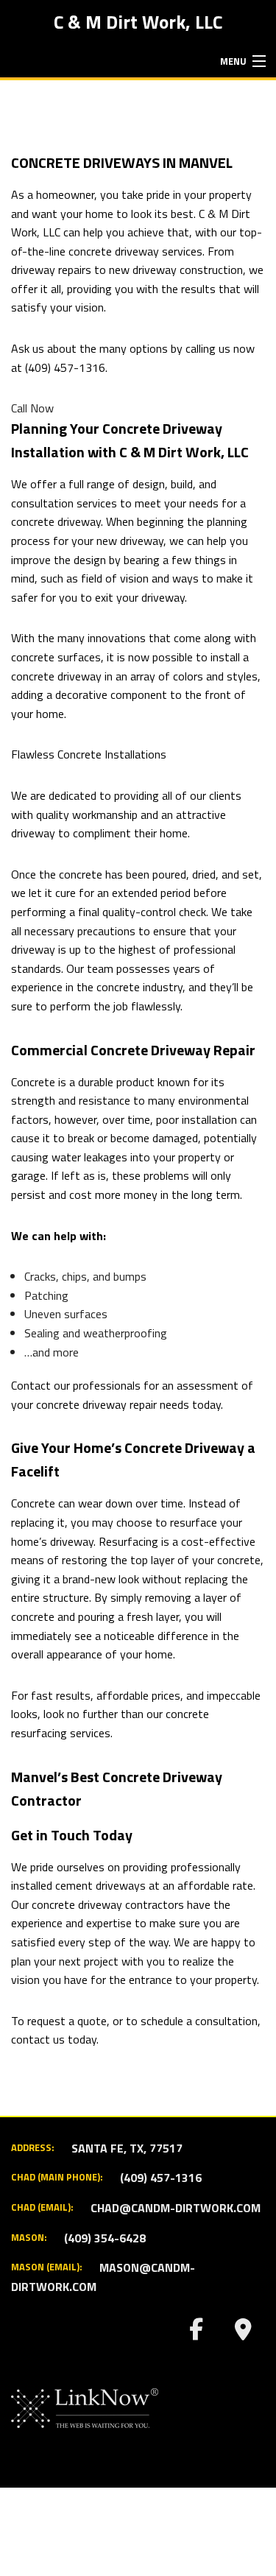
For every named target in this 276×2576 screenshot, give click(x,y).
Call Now (32, 408)
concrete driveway (114, 251)
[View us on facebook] (196, 2333)
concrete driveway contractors (108, 1904)
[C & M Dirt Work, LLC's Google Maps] (243, 2333)
